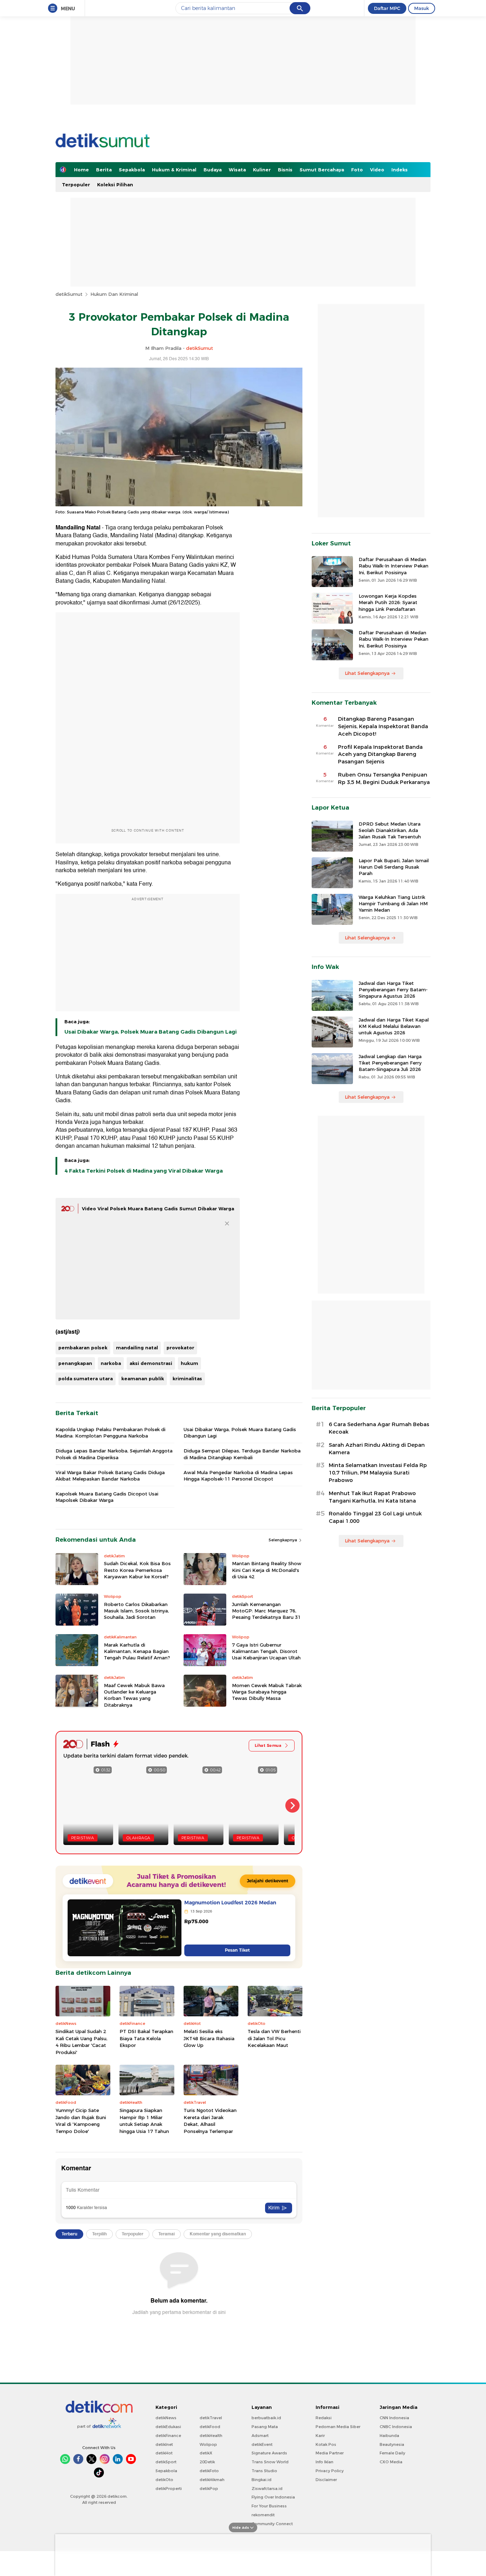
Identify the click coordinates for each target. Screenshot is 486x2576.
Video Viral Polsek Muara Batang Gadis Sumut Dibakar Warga (158, 1209)
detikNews (166, 2418)
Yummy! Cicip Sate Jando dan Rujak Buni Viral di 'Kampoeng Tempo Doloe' (81, 2121)
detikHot (164, 2453)
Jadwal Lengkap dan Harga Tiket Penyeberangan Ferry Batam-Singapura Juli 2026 (390, 1063)
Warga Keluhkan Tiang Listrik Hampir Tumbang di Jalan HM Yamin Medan (393, 903)
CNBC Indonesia (396, 2427)
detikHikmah (212, 2480)
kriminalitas (187, 1378)
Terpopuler (76, 185)
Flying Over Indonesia (273, 2497)
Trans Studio (264, 2471)
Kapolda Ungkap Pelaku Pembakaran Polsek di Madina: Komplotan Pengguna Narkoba (110, 1433)
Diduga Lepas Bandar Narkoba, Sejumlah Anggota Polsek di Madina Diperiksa (114, 1454)
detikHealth (211, 2436)
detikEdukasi (168, 2427)
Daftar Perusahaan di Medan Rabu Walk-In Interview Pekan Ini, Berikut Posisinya (393, 566)
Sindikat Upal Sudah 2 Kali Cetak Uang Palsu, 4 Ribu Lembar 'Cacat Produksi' (81, 2042)
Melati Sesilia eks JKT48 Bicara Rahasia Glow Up (209, 2038)
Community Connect (272, 2524)
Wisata (237, 170)
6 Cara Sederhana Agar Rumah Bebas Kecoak (379, 1428)
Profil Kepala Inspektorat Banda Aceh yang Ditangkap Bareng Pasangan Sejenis (380, 754)
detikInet (164, 2444)
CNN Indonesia (394, 2418)
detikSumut (69, 294)
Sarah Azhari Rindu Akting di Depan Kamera (377, 1449)
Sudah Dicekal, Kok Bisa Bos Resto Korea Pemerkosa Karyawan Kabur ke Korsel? (137, 1570)
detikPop (209, 2489)
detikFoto (209, 2471)
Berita (104, 170)
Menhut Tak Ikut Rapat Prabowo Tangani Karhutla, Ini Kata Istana (372, 1497)
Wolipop (208, 2444)
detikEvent (262, 2444)
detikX (206, 2453)
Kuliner (262, 170)
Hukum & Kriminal (174, 170)
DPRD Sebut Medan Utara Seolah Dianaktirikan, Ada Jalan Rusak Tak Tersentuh (390, 830)
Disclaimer (326, 2480)
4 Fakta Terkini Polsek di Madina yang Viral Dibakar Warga (144, 1171)
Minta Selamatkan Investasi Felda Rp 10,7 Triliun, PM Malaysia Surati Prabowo (378, 1473)
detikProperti (169, 2489)
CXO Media (391, 2462)
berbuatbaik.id (266, 2418)
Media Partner (330, 2453)
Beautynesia (392, 2444)
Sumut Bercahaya (322, 170)
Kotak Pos (326, 2444)
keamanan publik (143, 1378)
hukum (189, 1363)
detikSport (166, 2462)
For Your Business (269, 2506)
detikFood (210, 2427)
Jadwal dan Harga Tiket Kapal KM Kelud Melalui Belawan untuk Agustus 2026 (394, 1026)
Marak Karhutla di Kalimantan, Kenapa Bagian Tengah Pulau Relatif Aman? (137, 1651)
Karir (320, 2436)
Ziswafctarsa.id (267, 2489)
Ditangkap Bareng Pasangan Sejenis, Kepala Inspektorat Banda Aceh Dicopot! (383, 726)
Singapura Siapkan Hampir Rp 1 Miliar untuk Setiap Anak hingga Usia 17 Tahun (144, 2121)
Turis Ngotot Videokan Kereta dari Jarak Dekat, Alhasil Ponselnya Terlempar (210, 2121)
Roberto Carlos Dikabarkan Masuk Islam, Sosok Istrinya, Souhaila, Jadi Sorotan (136, 1611)
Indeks (400, 170)
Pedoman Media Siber (338, 2427)
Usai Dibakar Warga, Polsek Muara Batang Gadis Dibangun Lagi (150, 1032)
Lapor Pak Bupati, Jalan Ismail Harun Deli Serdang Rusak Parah (394, 867)
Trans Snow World (270, 2462)
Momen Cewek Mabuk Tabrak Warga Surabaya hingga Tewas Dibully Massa (267, 1692)
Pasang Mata (265, 2427)
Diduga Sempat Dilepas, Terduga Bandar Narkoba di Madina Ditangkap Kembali (242, 1454)
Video (377, 170)
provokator (180, 1348)
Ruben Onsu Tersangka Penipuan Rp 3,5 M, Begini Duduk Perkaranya (384, 778)
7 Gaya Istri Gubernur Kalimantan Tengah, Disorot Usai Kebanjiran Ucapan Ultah (266, 1651)
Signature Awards (269, 2453)
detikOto (164, 2480)
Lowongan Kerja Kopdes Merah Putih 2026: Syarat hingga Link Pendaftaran (388, 602)
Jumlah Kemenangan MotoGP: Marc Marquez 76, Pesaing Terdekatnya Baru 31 (266, 1611)
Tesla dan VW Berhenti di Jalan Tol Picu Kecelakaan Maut (274, 2038)
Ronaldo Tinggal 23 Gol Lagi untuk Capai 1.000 (375, 1517)
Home (81, 170)
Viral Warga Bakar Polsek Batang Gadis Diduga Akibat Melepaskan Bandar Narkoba (110, 1476)
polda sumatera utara (86, 1378)
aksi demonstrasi (151, 1363)
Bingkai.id (262, 2480)
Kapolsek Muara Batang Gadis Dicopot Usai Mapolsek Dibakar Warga (107, 1497)
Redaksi (324, 2418)
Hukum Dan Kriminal (114, 294)
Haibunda (389, 2436)
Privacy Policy (330, 2471)
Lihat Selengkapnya (367, 673)
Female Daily (392, 2453)
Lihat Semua (268, 1745)
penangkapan (75, 1363)
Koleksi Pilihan (115, 185)
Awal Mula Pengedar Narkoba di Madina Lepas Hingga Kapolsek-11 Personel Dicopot (238, 1476)
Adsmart (260, 2436)
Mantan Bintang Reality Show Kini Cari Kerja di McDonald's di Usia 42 (267, 1570)
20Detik (207, 2462)
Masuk (422, 8)
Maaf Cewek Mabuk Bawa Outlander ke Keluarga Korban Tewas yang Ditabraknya (134, 1695)
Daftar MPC (387, 8)
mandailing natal (137, 1348)
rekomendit (263, 2515)
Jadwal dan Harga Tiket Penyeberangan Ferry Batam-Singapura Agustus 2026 (393, 990)
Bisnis (285, 170)
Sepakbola (132, 170)
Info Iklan (324, 2462)
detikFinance (168, 2436)
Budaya (213, 170)
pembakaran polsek (83, 1348)
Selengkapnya (283, 1540)
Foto (357, 170)
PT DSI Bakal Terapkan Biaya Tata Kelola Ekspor (146, 2038)
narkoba (111, 1363)
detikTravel (211, 2418)
